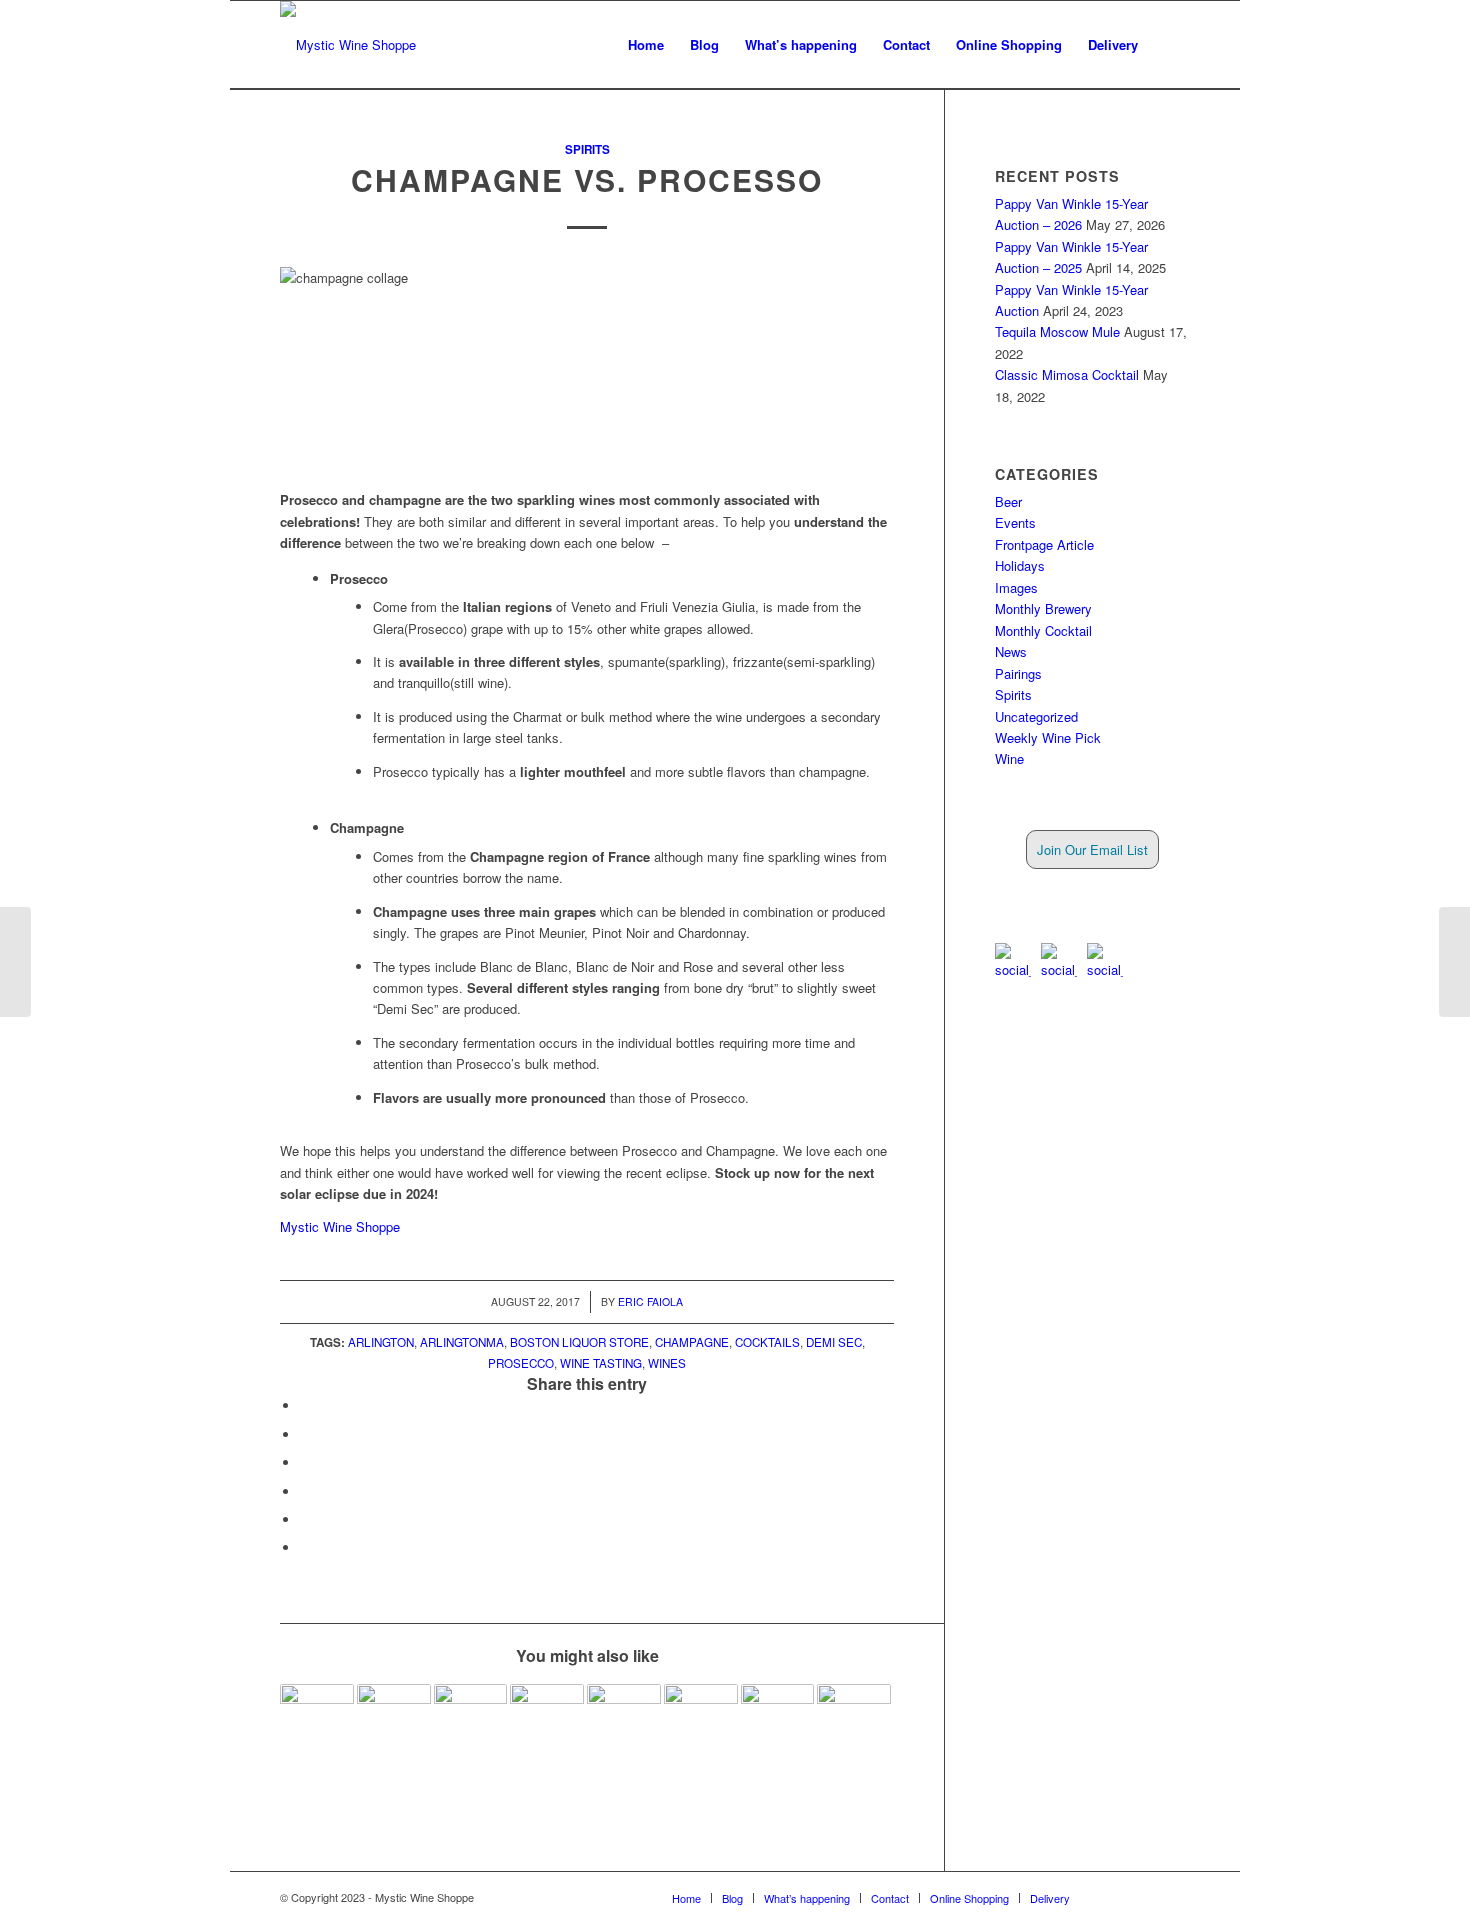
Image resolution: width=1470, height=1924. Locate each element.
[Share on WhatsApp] (305, 1462)
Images (1016, 587)
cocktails (767, 1342)
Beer (1008, 501)
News (1011, 651)
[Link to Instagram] (1175, 1897)
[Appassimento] (624, 1721)
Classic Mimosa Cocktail (1067, 374)
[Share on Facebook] (305, 1405)
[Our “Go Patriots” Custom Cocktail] (1454, 962)
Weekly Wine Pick (1048, 737)
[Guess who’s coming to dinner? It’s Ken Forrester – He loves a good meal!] (394, 1721)
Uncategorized (1036, 716)
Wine (1009, 758)
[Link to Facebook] (1115, 1897)
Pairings (1018, 673)
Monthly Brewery (1043, 608)
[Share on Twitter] (305, 1434)
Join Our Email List (1092, 849)
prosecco (521, 1363)
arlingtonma (462, 1342)
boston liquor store (579, 1342)
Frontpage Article (1044, 544)
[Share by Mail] (305, 1547)
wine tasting (601, 1363)
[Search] (1170, 45)
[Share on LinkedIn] (305, 1519)
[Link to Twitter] (1145, 1897)
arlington (381, 1342)
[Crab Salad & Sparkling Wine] (317, 1721)
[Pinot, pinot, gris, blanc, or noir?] (701, 1721)
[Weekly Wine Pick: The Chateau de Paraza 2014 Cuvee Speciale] (547, 1721)
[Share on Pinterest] (305, 1491)
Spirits (587, 149)
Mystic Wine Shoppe (340, 1226)
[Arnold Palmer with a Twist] (471, 1721)
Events (1015, 522)
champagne (692, 1342)
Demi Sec (834, 1342)
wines (667, 1363)
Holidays (1020, 565)
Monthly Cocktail (1043, 630)
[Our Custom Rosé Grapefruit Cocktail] (854, 1721)
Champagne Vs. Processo (587, 179)
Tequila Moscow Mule (1057, 331)
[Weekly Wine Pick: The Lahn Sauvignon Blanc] (778, 1721)
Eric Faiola (650, 1301)
